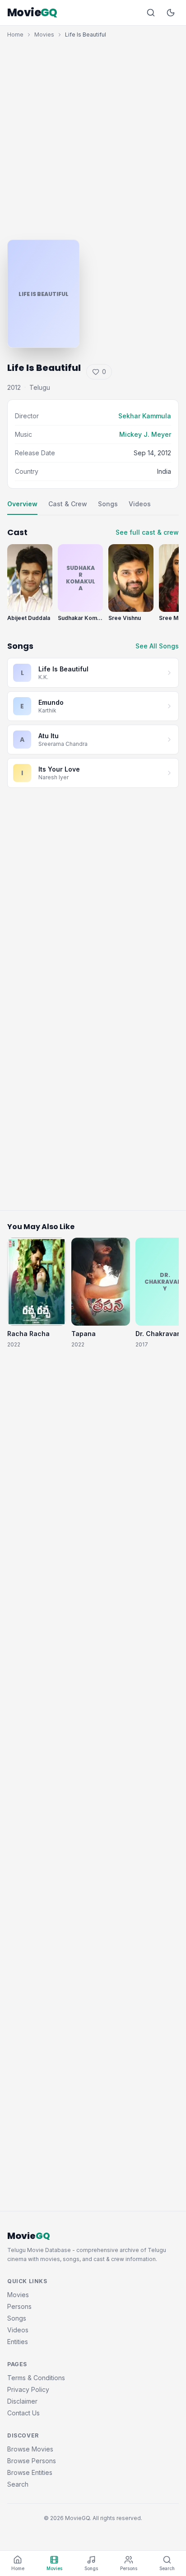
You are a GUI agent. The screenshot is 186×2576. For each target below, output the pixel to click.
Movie (32, 13)
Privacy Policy (28, 2389)
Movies (44, 35)
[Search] (151, 13)
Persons (19, 2306)
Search (18, 2484)
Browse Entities (30, 2472)
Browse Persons (32, 2461)
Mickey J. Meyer (145, 434)
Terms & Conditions (36, 2378)
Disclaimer (22, 2401)
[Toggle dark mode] (171, 13)
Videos (140, 504)
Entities (18, 2342)
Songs (108, 504)
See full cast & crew (147, 532)
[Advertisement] (93, 137)
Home (15, 35)
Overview (22, 504)
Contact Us (23, 2413)
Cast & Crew (68, 504)
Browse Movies (30, 2449)
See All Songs (157, 646)
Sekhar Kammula (145, 416)
